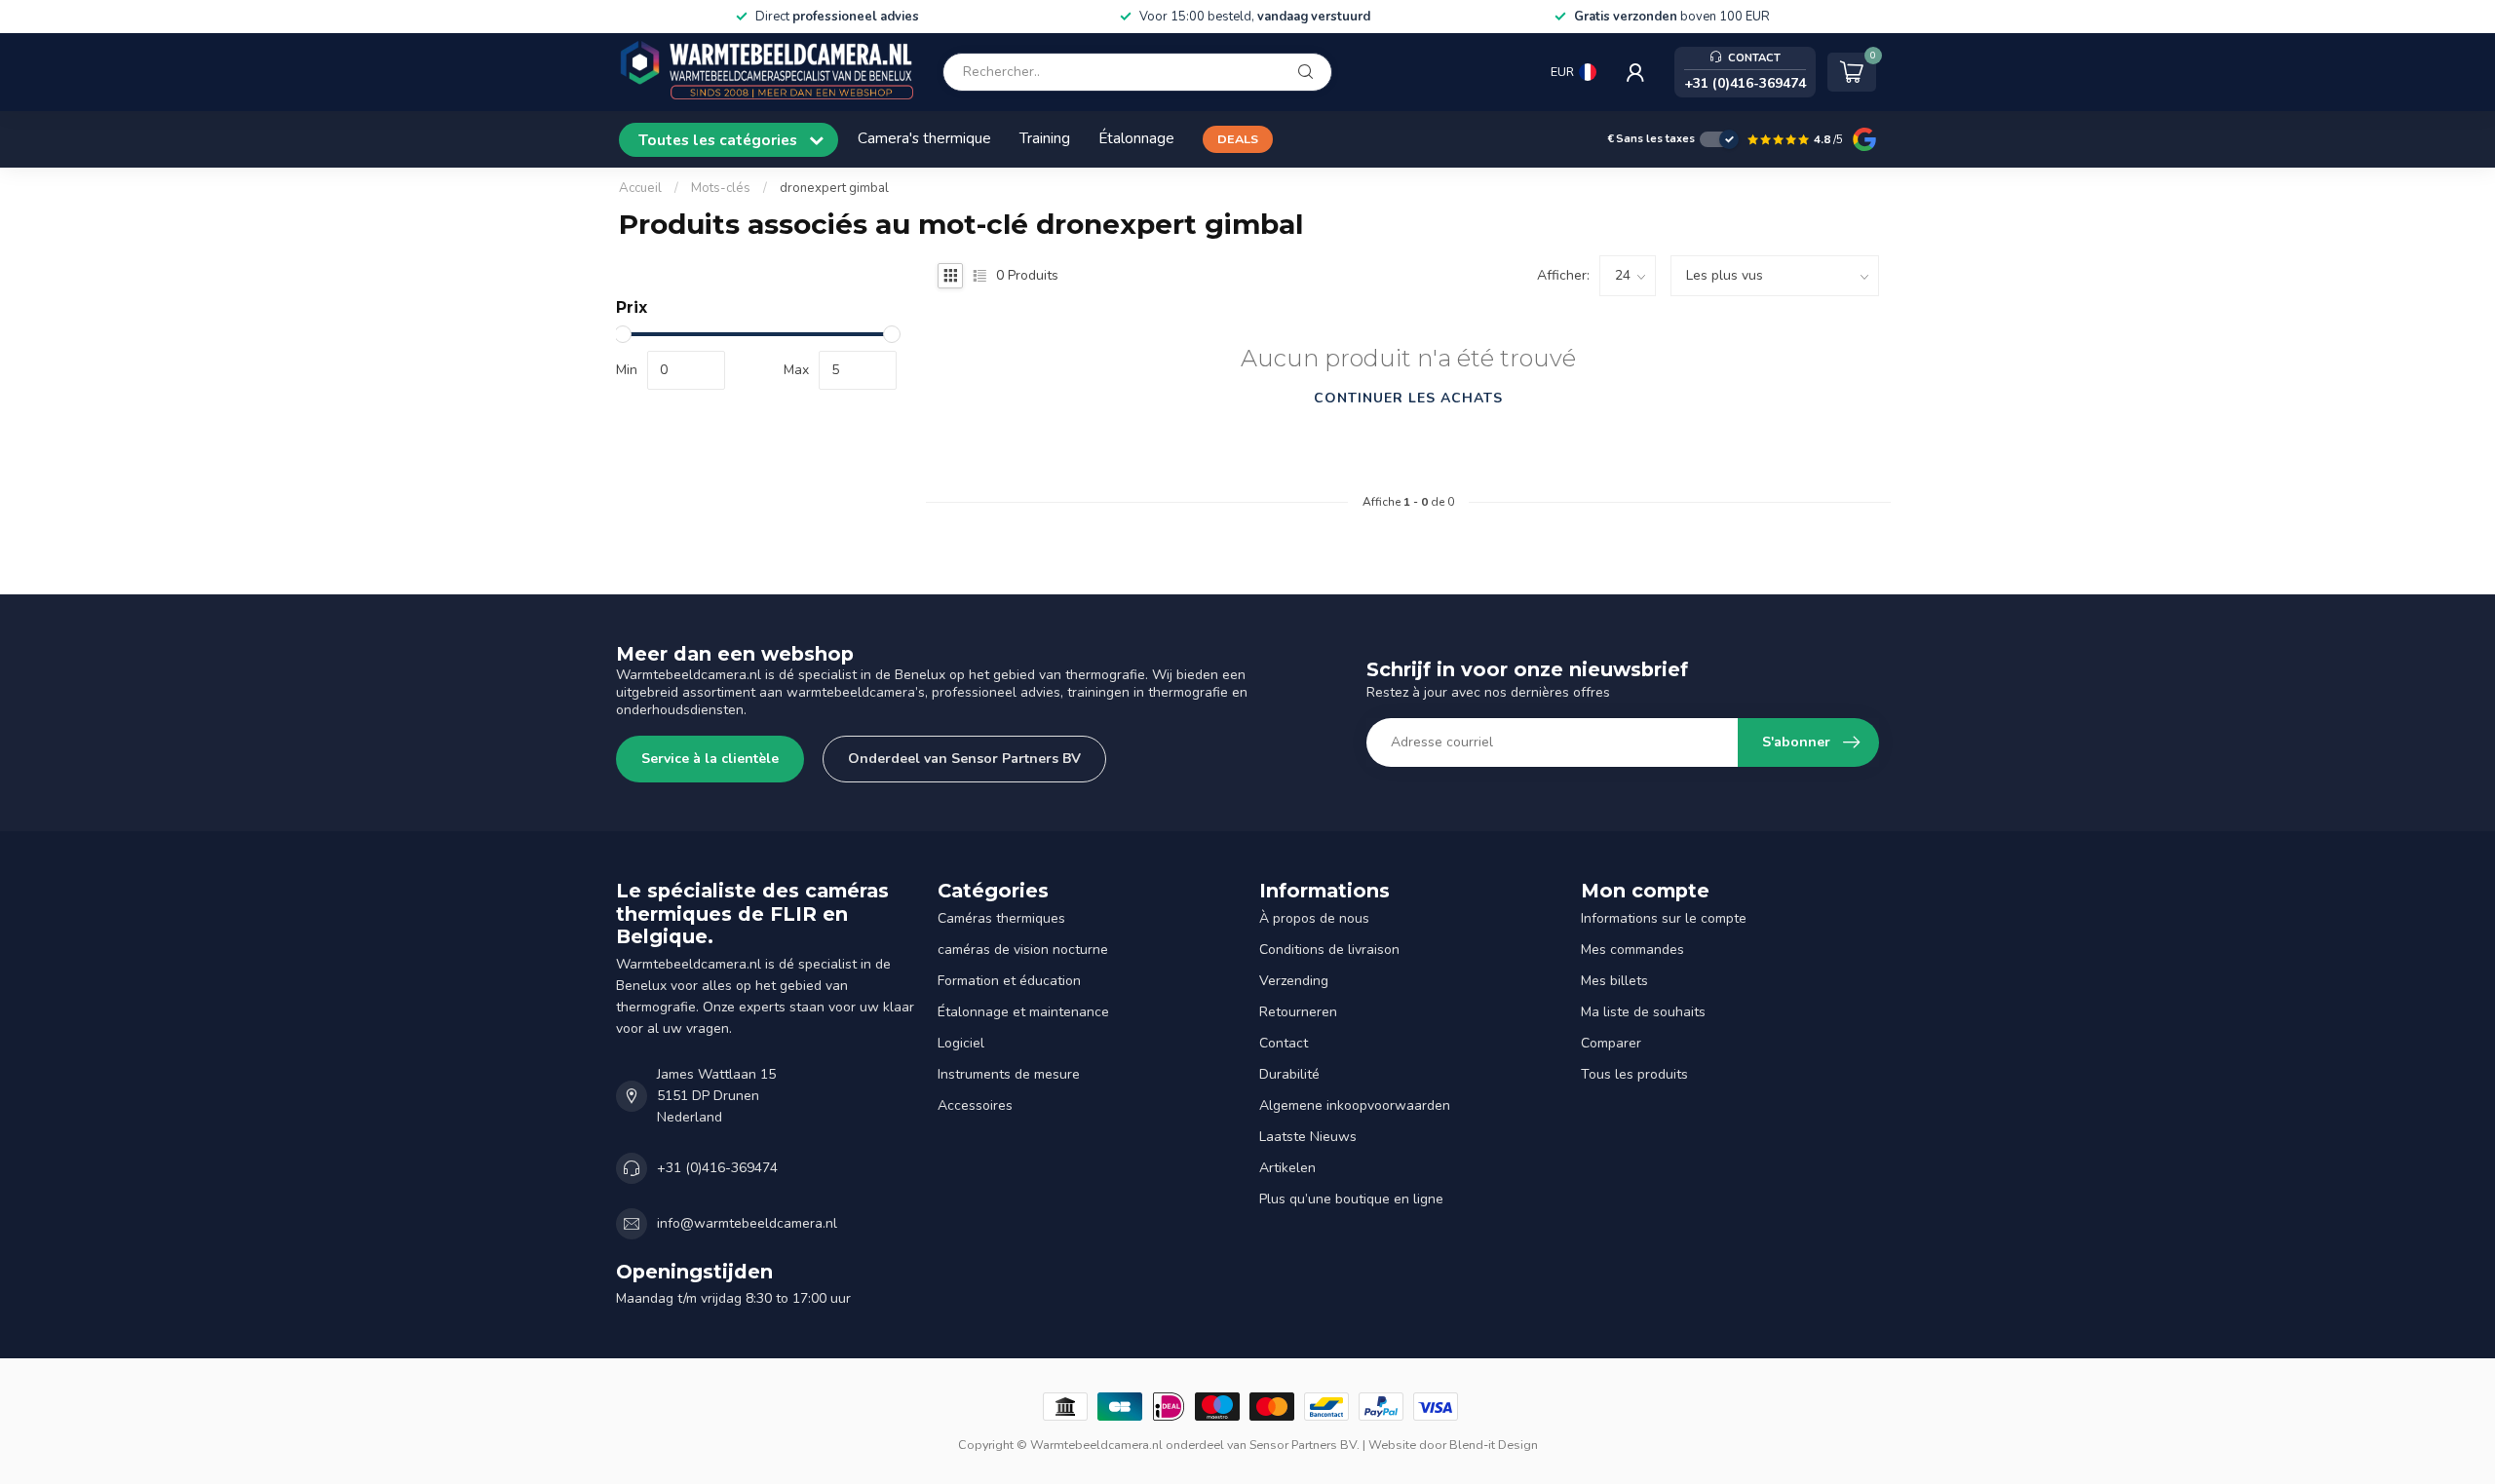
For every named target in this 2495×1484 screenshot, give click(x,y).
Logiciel (961, 1043)
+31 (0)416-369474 (717, 1168)
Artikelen (1287, 1168)
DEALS (1238, 139)
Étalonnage (1136, 138)
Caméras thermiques (1001, 918)
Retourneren (1298, 1012)
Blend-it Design (1494, 1445)
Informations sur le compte (1664, 918)
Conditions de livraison (1329, 950)
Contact (1284, 1043)
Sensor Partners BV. (1305, 1445)
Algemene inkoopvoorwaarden (1355, 1105)
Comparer (1611, 1043)
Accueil (640, 188)
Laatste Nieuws (1308, 1137)
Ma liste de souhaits (1643, 1012)
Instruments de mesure (1009, 1074)
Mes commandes (1632, 950)
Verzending (1294, 981)
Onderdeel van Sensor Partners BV (964, 759)
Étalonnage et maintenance (1023, 1012)
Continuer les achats (1408, 398)
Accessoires (975, 1105)
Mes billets (1614, 981)
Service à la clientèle (710, 759)
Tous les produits (1634, 1074)
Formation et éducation (1009, 981)
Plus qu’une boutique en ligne (1351, 1199)
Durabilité (1289, 1074)
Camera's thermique (924, 138)
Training (1045, 138)
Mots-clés (721, 188)
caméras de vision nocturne (1023, 950)
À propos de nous (1314, 918)
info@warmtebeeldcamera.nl (747, 1223)
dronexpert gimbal (834, 188)
